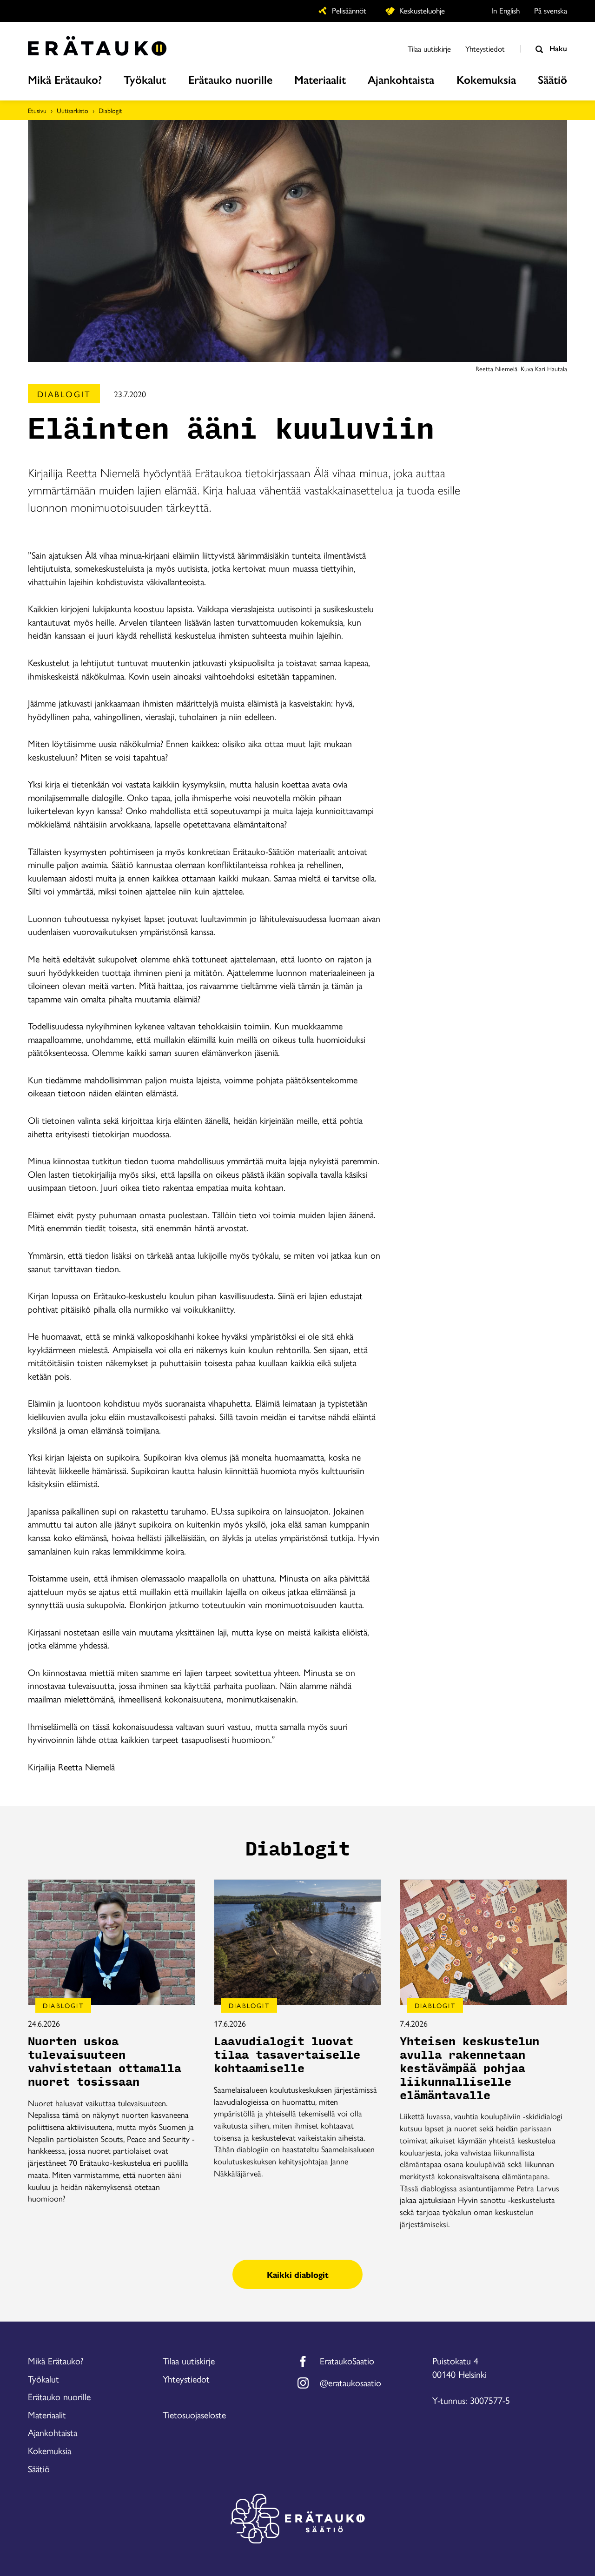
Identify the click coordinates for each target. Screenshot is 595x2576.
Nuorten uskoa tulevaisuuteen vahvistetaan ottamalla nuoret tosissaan (105, 2062)
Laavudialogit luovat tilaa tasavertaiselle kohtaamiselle (287, 2055)
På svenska (551, 10)
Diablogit (110, 110)
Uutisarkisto (73, 110)
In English (506, 10)
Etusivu (37, 110)
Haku (557, 48)
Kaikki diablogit (298, 2274)
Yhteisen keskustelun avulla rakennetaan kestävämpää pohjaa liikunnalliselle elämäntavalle (469, 2069)
